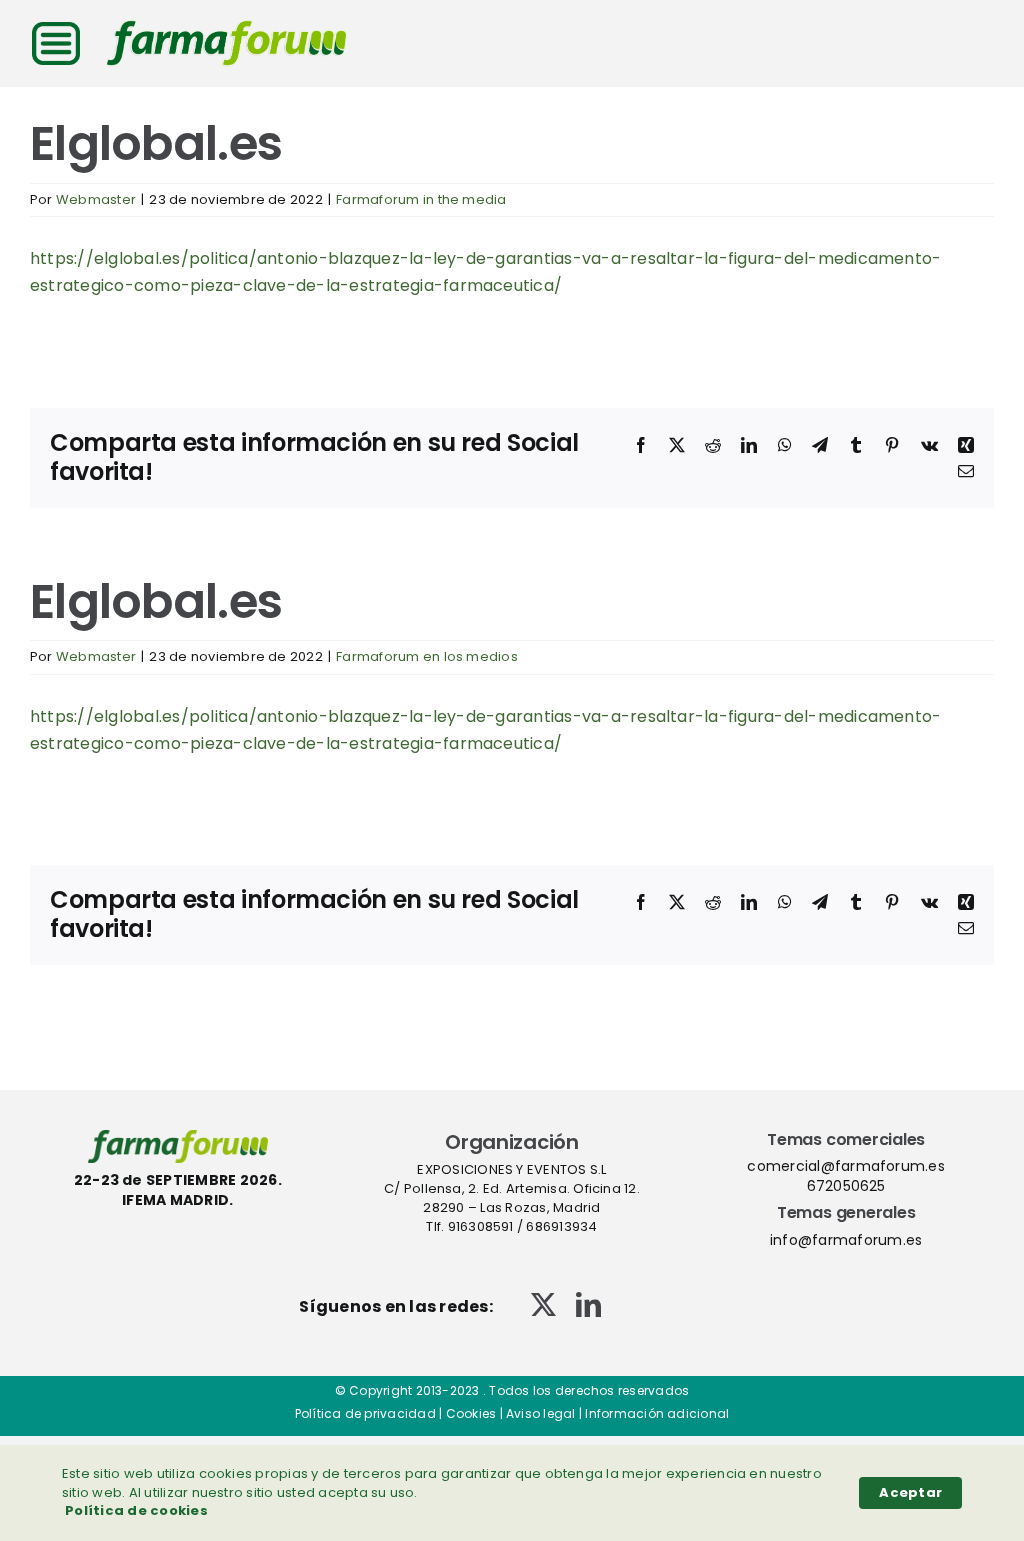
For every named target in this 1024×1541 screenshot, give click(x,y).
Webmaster (96, 199)
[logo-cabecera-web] (226, 27)
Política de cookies (136, 1511)
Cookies (471, 1413)
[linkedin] (588, 1304)
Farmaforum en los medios (427, 656)
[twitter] (543, 1304)
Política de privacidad (365, 1413)
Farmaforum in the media (421, 199)
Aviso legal (541, 1413)
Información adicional (657, 1413)
